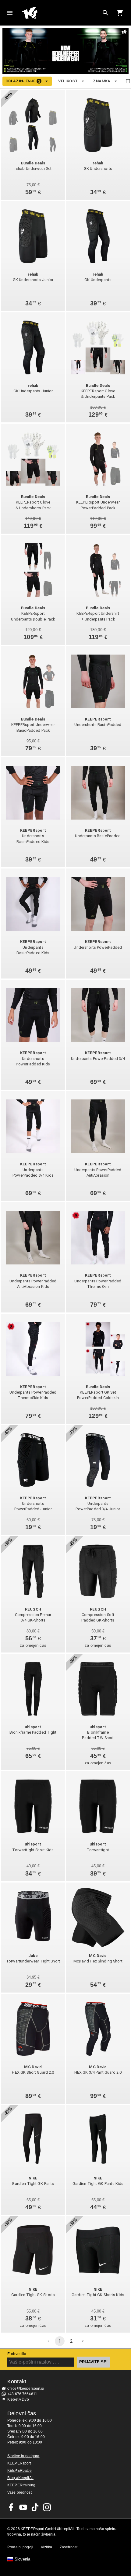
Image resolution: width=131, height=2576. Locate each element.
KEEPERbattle (20, 2471)
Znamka (102, 81)
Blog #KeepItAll (20, 2478)
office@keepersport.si (26, 2389)
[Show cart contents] (120, 13)
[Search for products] (105, 13)
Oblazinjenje (23, 81)
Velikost (68, 81)
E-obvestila (17, 2354)
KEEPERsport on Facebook (11, 2507)
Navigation (10, 13)
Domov (61, 13)
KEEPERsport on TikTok (35, 2507)
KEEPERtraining (21, 2485)
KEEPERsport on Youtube (23, 2507)
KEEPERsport (19, 2463)
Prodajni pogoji (20, 2547)
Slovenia (22, 2559)
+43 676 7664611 (22, 2394)
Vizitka (46, 2547)
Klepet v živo (18, 2399)
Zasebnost (69, 2547)
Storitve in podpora (23, 2456)
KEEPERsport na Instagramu (47, 2507)
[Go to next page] (83, 2341)
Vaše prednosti (20, 2492)
